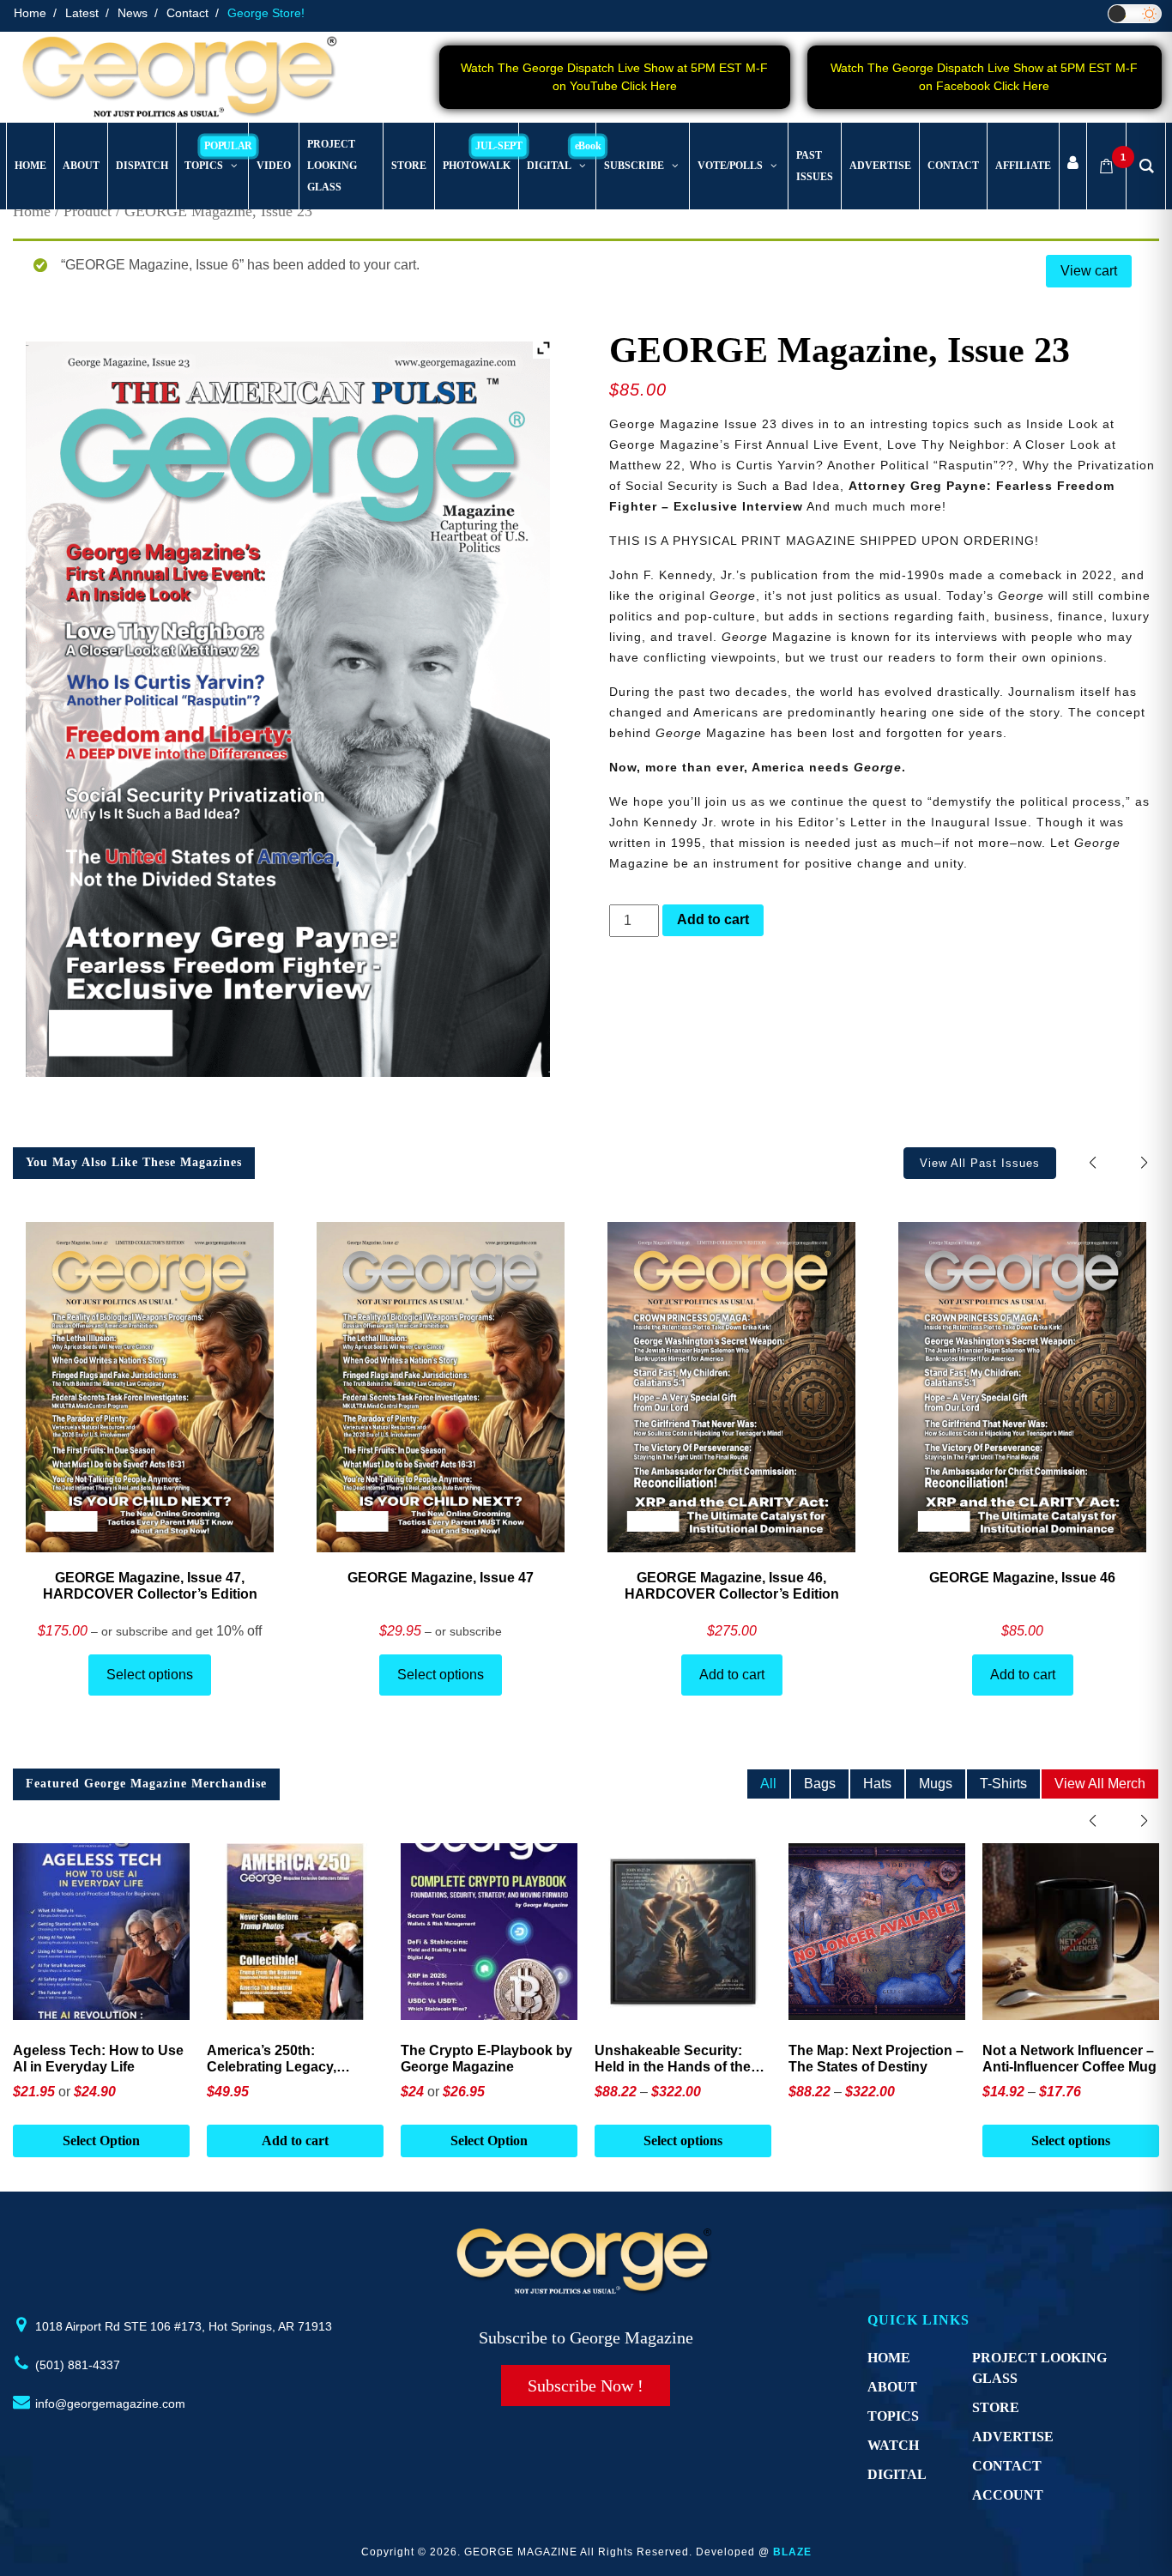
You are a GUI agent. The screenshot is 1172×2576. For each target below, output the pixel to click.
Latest (82, 13)
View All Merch (1100, 1784)
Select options (150, 1675)
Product (88, 211)
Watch (893, 2445)
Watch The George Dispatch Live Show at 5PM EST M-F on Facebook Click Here (984, 77)
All (768, 1784)
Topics (893, 2416)
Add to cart (713, 919)
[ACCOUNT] (1073, 166)
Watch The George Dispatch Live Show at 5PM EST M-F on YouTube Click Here (614, 77)
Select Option (101, 2141)
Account (1008, 2495)
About (892, 2387)
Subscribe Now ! (586, 2386)
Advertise (1013, 2437)
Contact (187, 13)
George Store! (266, 13)
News (133, 13)
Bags (820, 1784)
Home (30, 13)
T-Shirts (1003, 1784)
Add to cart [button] (295, 2141)
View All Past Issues (980, 1163)
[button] (1144, 1162)
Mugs (936, 1784)
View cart (1089, 271)
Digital (897, 2474)
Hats (877, 1784)
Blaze (792, 2552)
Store (996, 2407)
